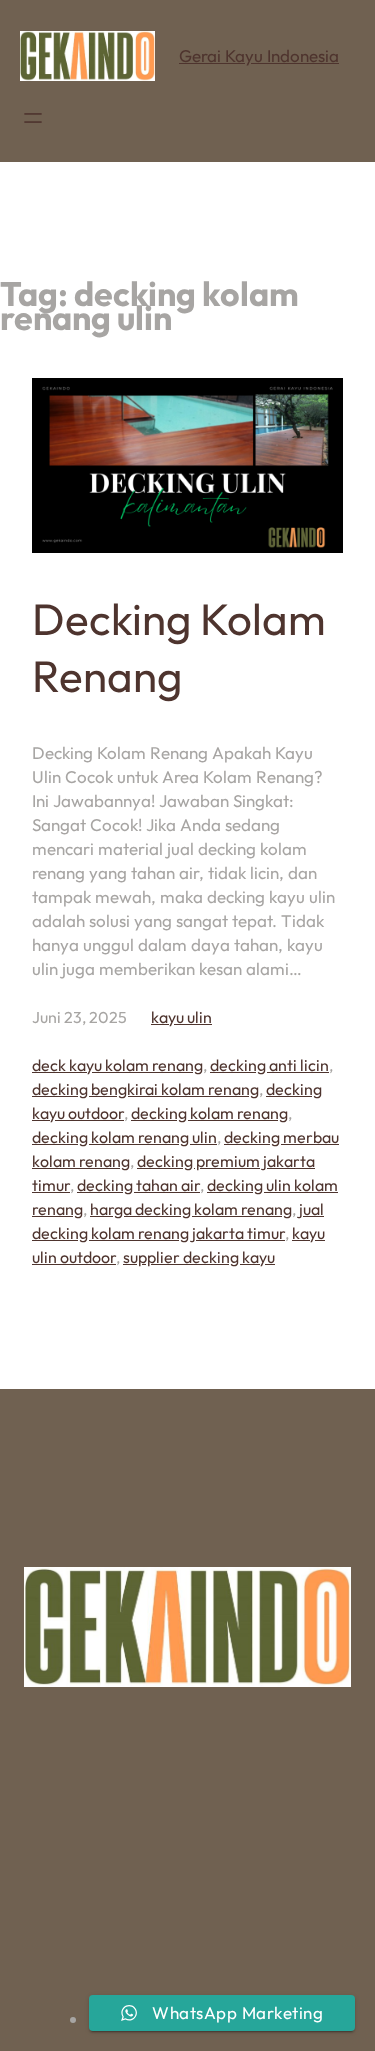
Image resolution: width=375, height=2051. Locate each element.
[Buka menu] (33, 118)
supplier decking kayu (199, 1257)
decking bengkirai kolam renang (145, 1089)
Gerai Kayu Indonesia (259, 55)
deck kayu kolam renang (117, 1065)
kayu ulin (181, 1017)
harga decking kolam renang (191, 1209)
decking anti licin (269, 1065)
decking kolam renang (209, 1113)
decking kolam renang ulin (124, 1137)
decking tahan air (138, 1185)
